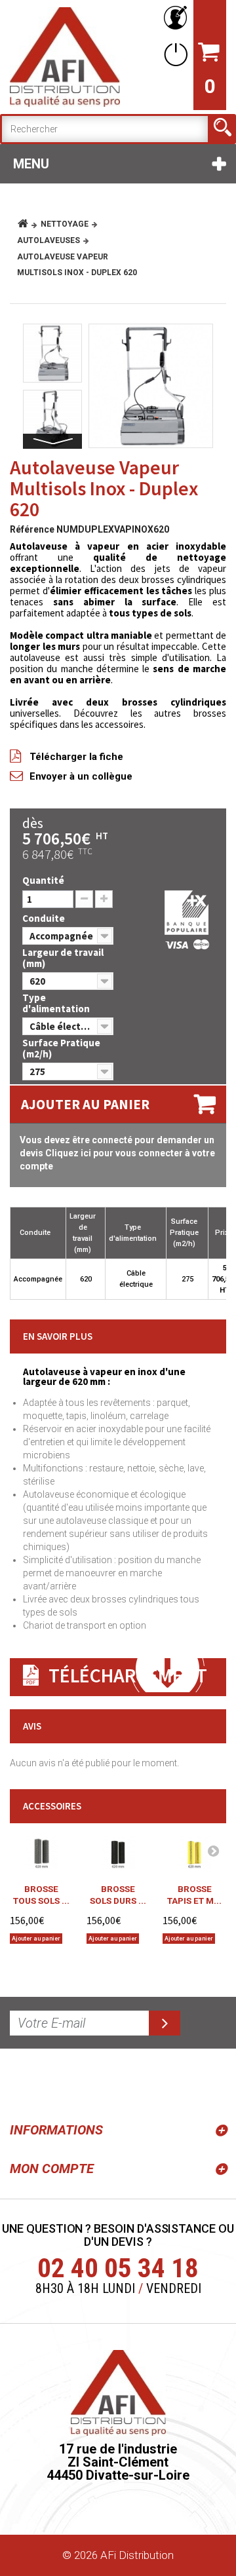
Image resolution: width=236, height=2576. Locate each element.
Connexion (173, 54)
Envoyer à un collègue (81, 776)
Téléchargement (128, 1675)
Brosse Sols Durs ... (118, 1895)
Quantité (43, 880)
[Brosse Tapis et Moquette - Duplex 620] (194, 1853)
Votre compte (173, 18)
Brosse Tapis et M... (194, 1895)
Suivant (52, 441)
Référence (32, 529)
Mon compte (52, 2169)
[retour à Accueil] (28, 224)
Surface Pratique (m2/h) (61, 1048)
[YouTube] (54, 2083)
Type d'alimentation (57, 1003)
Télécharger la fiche (76, 757)
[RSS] (22, 2083)
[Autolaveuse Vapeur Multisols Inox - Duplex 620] (151, 386)
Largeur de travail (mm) (63, 958)
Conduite (45, 918)
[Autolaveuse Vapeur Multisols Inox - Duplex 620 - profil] (52, 419)
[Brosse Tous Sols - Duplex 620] (42, 1853)
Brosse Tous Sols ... (41, 1895)
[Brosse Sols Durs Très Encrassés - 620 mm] (118, 1853)
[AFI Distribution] (65, 57)
